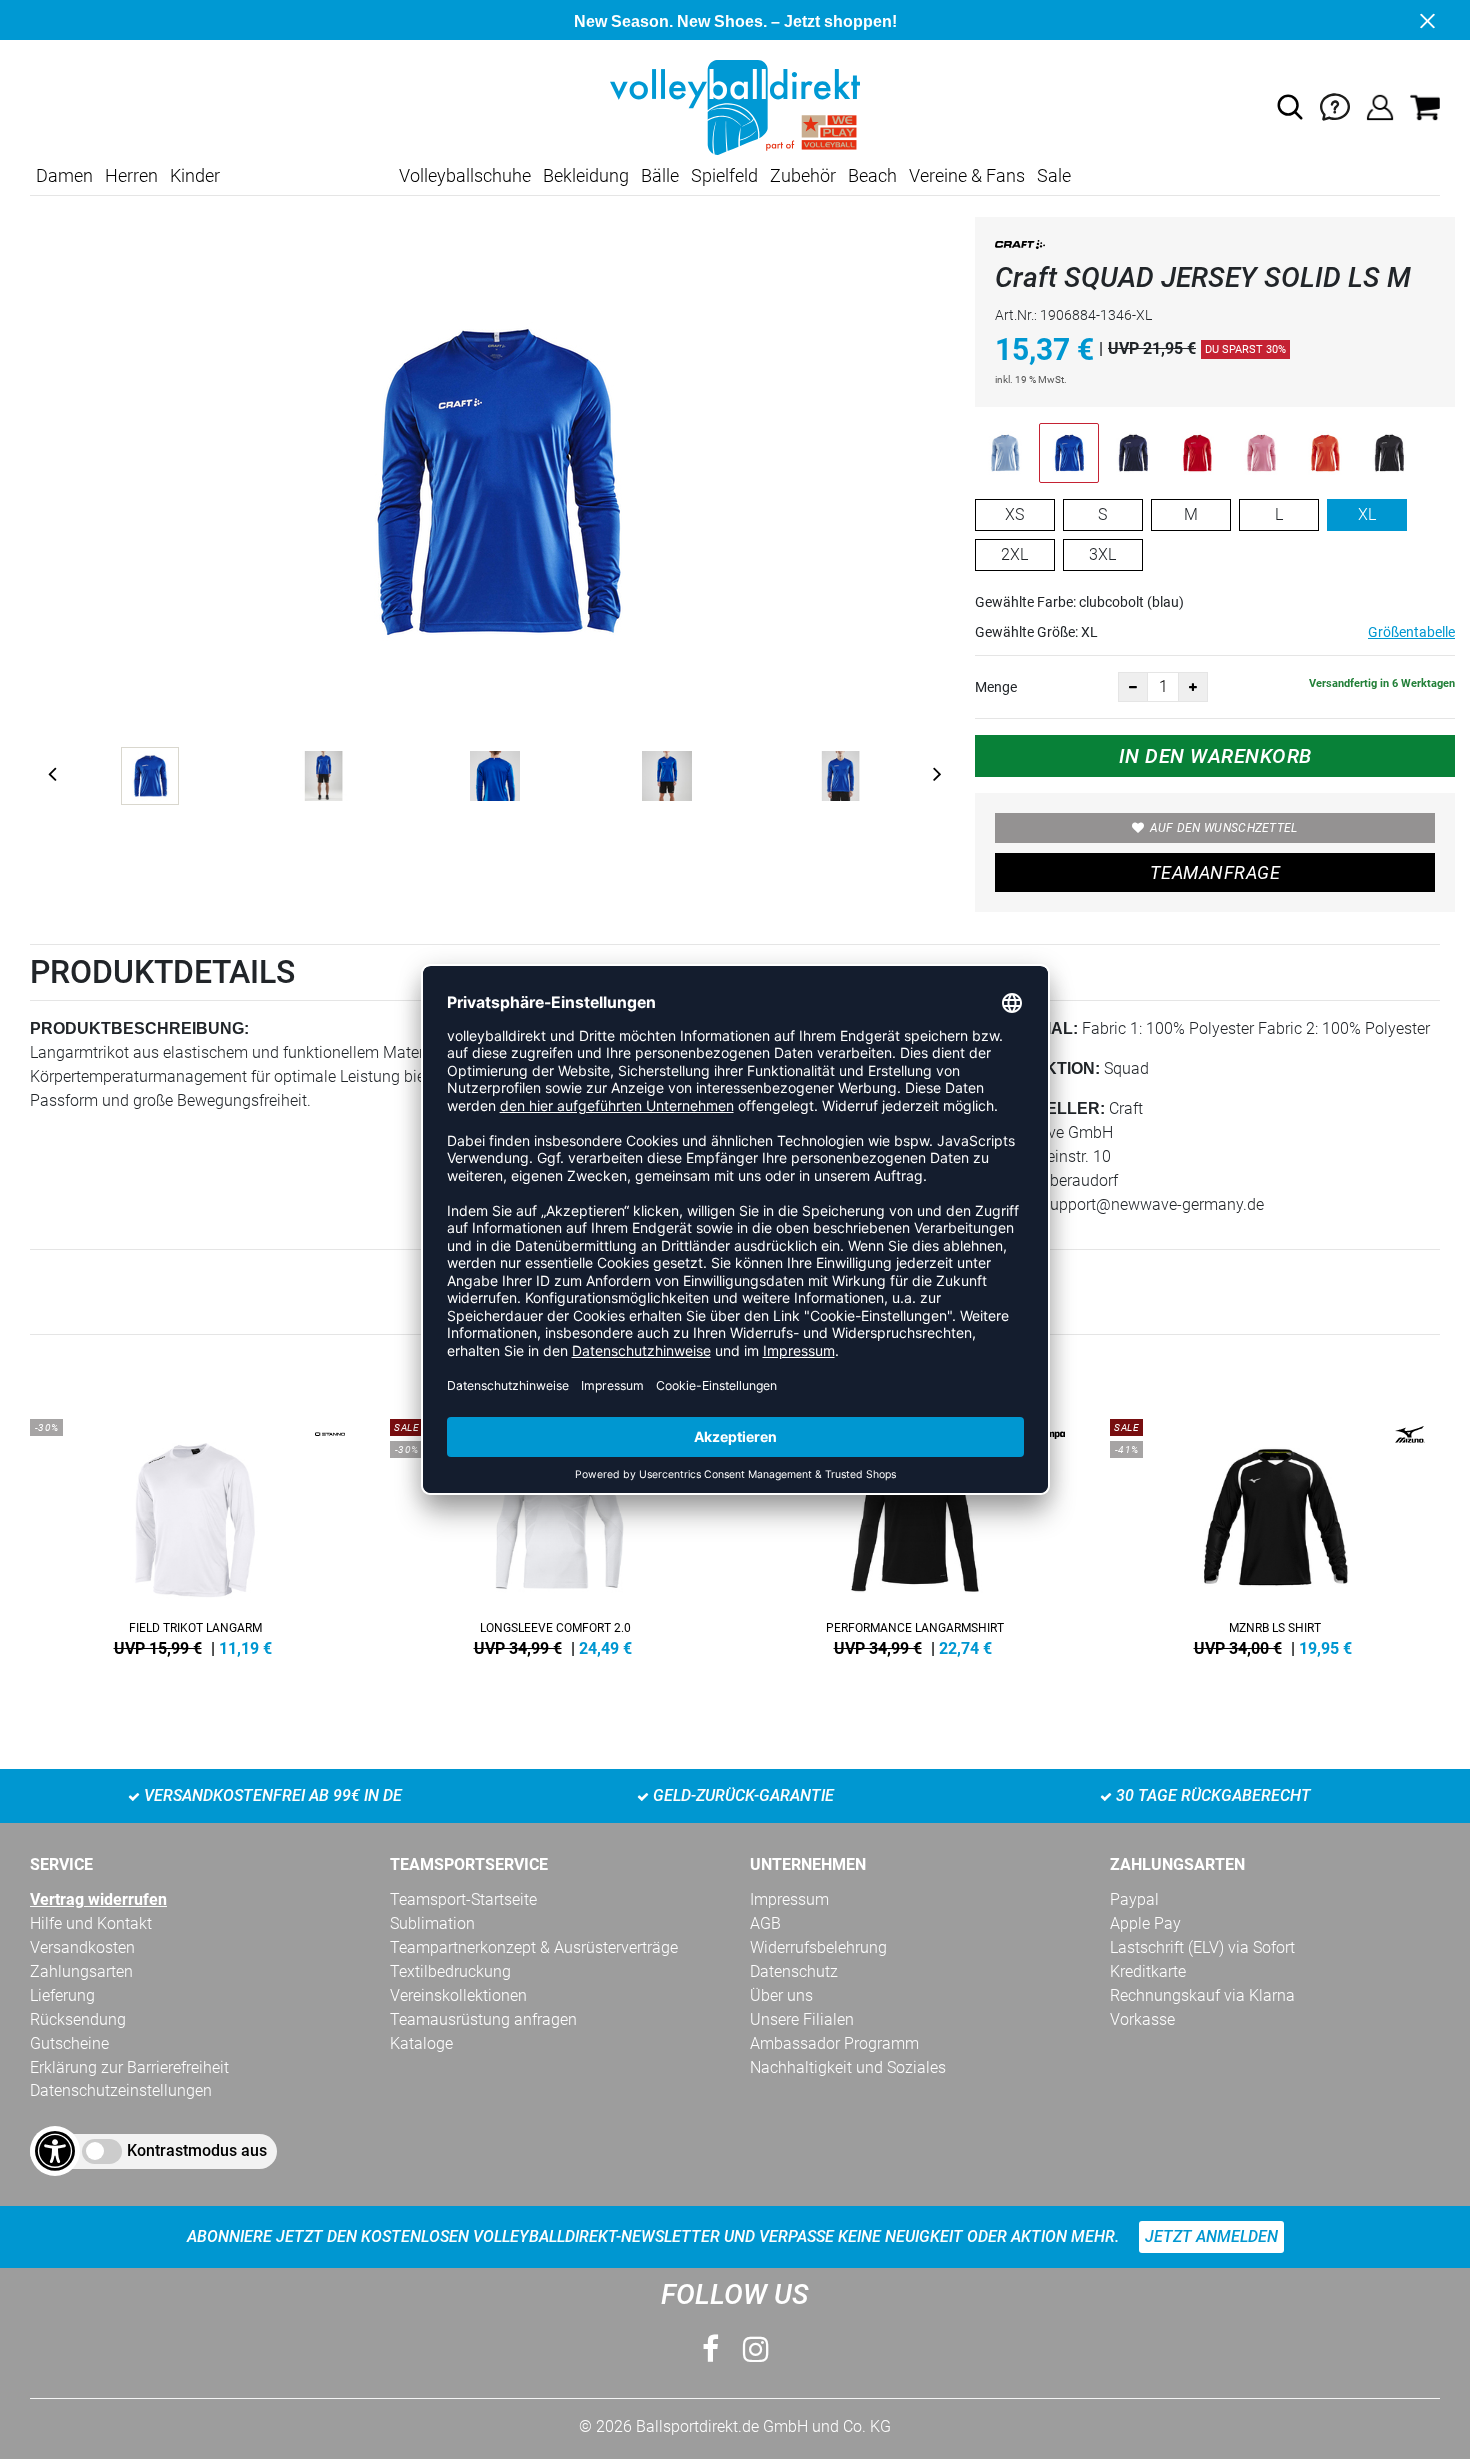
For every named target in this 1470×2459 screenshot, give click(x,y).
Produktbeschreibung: (139, 1028)
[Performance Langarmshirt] (915, 1534)
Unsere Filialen (802, 2019)
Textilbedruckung (450, 1971)
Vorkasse (1142, 2019)
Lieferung (62, 1995)
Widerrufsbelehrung (818, 1947)
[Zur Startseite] (735, 106)
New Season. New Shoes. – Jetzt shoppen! (735, 21)
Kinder (195, 175)
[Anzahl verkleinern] (1133, 687)
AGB (765, 1923)
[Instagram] (756, 2349)
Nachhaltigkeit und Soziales (848, 2067)
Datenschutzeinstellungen (121, 2090)
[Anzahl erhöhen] (1193, 687)
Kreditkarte (1148, 1971)
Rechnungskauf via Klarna (1202, 1995)
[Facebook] (710, 2349)
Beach (872, 175)
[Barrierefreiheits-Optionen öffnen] (55, 2151)
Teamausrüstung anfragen (483, 2019)
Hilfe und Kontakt (91, 1923)
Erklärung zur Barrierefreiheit (129, 2067)
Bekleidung (586, 175)
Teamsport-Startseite (463, 1899)
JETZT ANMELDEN (1211, 2236)
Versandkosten (82, 1947)
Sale (1054, 175)
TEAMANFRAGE (1215, 872)
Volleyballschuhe (465, 175)
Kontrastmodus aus (197, 2150)
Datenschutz (794, 1971)
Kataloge (421, 2043)
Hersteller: (1047, 1108)
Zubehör (803, 175)
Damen (64, 175)
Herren (131, 175)
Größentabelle (1411, 632)
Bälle (660, 175)
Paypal (1134, 1899)
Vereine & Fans (967, 175)
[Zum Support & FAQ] (1335, 106)
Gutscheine (69, 2043)
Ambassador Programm (834, 2043)
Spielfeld (724, 175)
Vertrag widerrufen (98, 1899)
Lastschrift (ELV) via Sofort (1202, 1947)
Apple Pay (1145, 1923)
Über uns (781, 1995)
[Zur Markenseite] (1020, 248)
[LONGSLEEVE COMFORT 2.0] (555, 1534)
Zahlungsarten (81, 1971)
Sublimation (432, 1923)
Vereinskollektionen (458, 1995)
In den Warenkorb (1215, 756)
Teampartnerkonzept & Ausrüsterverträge (534, 1947)
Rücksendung (78, 2019)
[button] (1290, 107)
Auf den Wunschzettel (1224, 828)
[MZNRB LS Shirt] (1275, 1534)
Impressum (789, 1899)
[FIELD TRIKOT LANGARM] (195, 1534)
